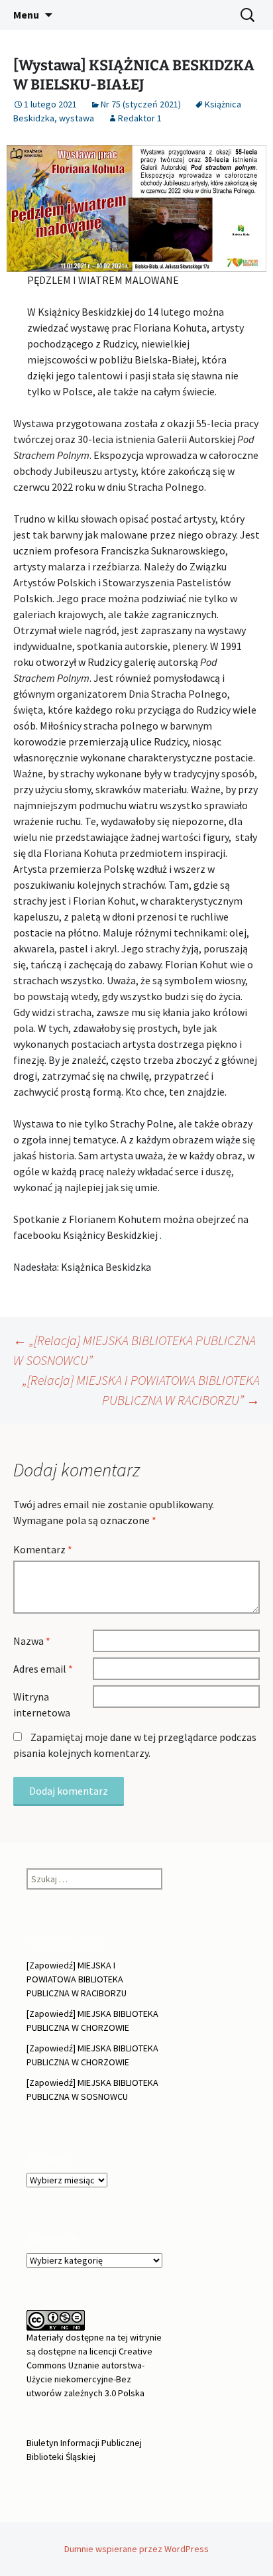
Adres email (43, 1669)
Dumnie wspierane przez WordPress (136, 2549)
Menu (26, 15)
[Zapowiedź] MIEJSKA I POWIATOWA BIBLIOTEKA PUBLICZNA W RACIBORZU (77, 1979)
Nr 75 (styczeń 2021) (141, 104)
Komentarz (43, 1549)
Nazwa (32, 1641)
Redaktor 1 (140, 118)
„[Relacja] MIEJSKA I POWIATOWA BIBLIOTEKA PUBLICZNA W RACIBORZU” (141, 1390)
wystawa (77, 118)
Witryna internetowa (42, 1705)
